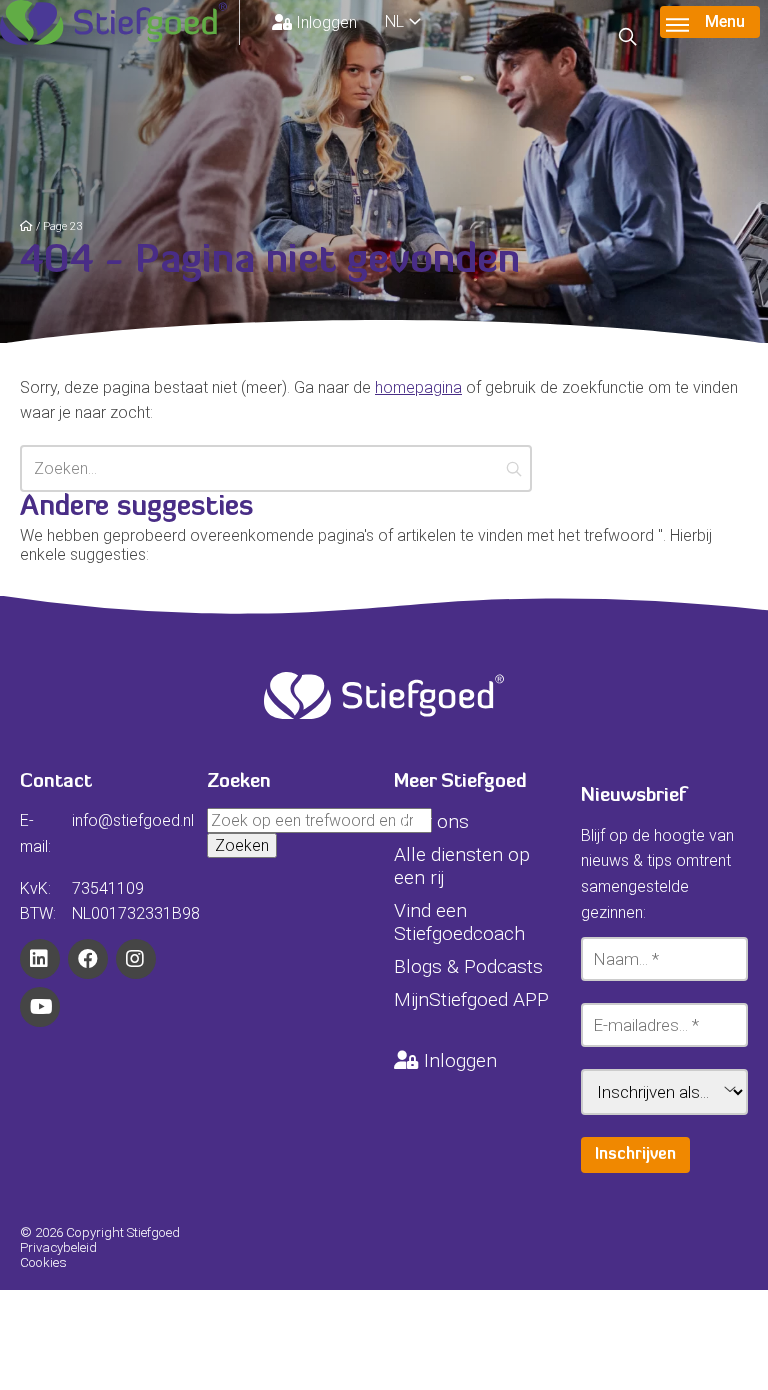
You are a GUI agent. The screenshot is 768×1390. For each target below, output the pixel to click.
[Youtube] (40, 1007)
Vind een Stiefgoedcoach (459, 922)
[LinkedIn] (40, 959)
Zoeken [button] (242, 845)
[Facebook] (88, 959)
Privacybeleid (58, 1247)
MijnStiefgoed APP (471, 999)
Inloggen (326, 22)
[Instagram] (136, 959)
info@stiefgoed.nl (133, 820)
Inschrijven (635, 1155)
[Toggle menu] (710, 22)
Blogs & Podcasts (468, 966)
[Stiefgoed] (120, 22)
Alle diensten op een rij (462, 866)
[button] (514, 468)
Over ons (431, 821)
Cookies (43, 1262)
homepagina (418, 387)
